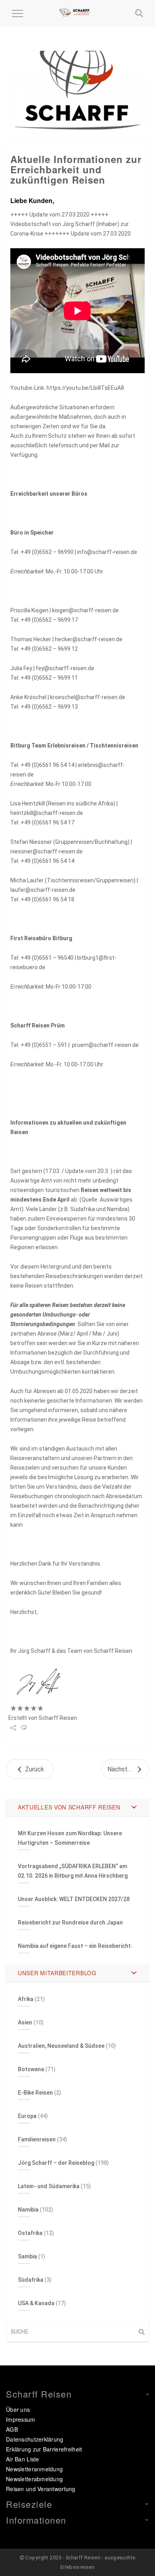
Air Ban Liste (23, 2459)
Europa (27, 2116)
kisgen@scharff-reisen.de (85, 610)
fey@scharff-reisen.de (65, 668)
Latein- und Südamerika (49, 2186)
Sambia (27, 2256)
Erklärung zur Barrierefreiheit (44, 2449)
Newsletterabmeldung (34, 2479)
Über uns (18, 2409)
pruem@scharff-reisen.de (105, 1045)
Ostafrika (30, 2233)
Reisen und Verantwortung (41, 2489)
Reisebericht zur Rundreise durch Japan (70, 1922)
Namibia (28, 2210)
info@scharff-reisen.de (107, 552)
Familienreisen (37, 2139)
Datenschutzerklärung (35, 2439)
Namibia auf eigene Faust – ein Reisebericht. (75, 1946)
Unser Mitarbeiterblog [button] (57, 1973)
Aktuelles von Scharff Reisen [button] (69, 1807)
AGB (12, 2429)
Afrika (26, 1999)
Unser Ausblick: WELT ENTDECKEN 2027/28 (74, 1899)
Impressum (21, 2419)
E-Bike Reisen (35, 2093)
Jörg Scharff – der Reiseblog (56, 2163)
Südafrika (31, 2280)
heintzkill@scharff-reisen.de (47, 813)
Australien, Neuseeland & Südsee (61, 2046)
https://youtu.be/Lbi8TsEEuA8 (85, 388)
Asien (25, 2022)
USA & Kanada (36, 2303)
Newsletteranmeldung (34, 2469)
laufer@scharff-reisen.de (43, 890)
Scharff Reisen (58, 1718)
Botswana (31, 2069)
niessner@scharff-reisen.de (46, 851)
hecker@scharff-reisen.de (89, 639)
